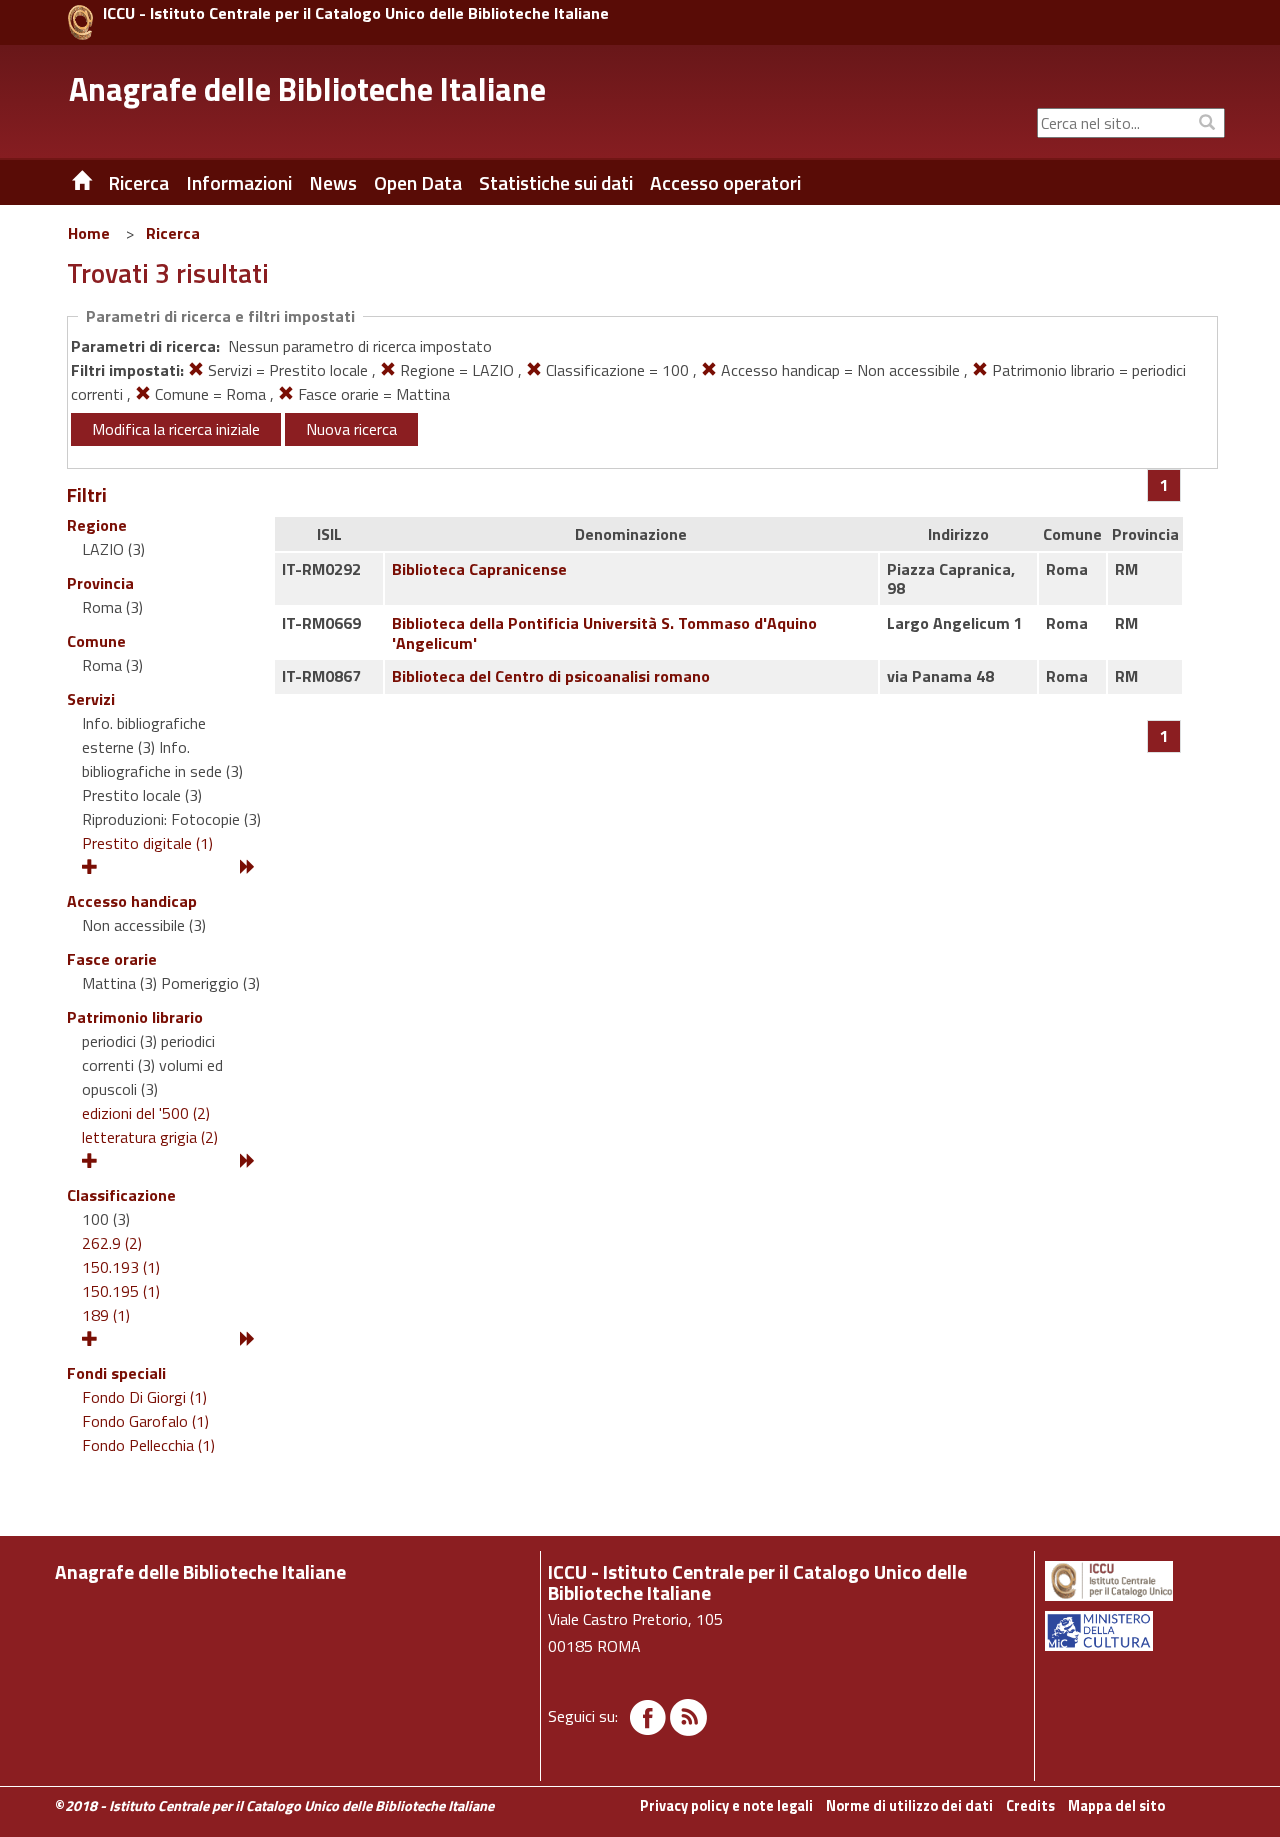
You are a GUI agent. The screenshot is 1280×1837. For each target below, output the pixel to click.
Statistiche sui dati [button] (556, 183)
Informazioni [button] (239, 183)
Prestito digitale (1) (147, 843)
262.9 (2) (112, 1243)
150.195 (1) (121, 1291)
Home (89, 233)
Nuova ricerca (351, 429)
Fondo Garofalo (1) (145, 1421)
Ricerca (173, 233)
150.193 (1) (121, 1267)
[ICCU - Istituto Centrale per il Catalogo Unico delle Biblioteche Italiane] (80, 22)
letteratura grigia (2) (150, 1137)
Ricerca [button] (138, 183)
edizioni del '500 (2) (146, 1113)
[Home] (67, 183)
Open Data (418, 183)
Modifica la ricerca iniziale (176, 429)
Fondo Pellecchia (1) (148, 1445)
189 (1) (106, 1315)
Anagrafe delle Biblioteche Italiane (307, 89)
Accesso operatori (725, 183)
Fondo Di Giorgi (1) (144, 1397)
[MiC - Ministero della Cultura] (1133, 1631)
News (333, 183)
